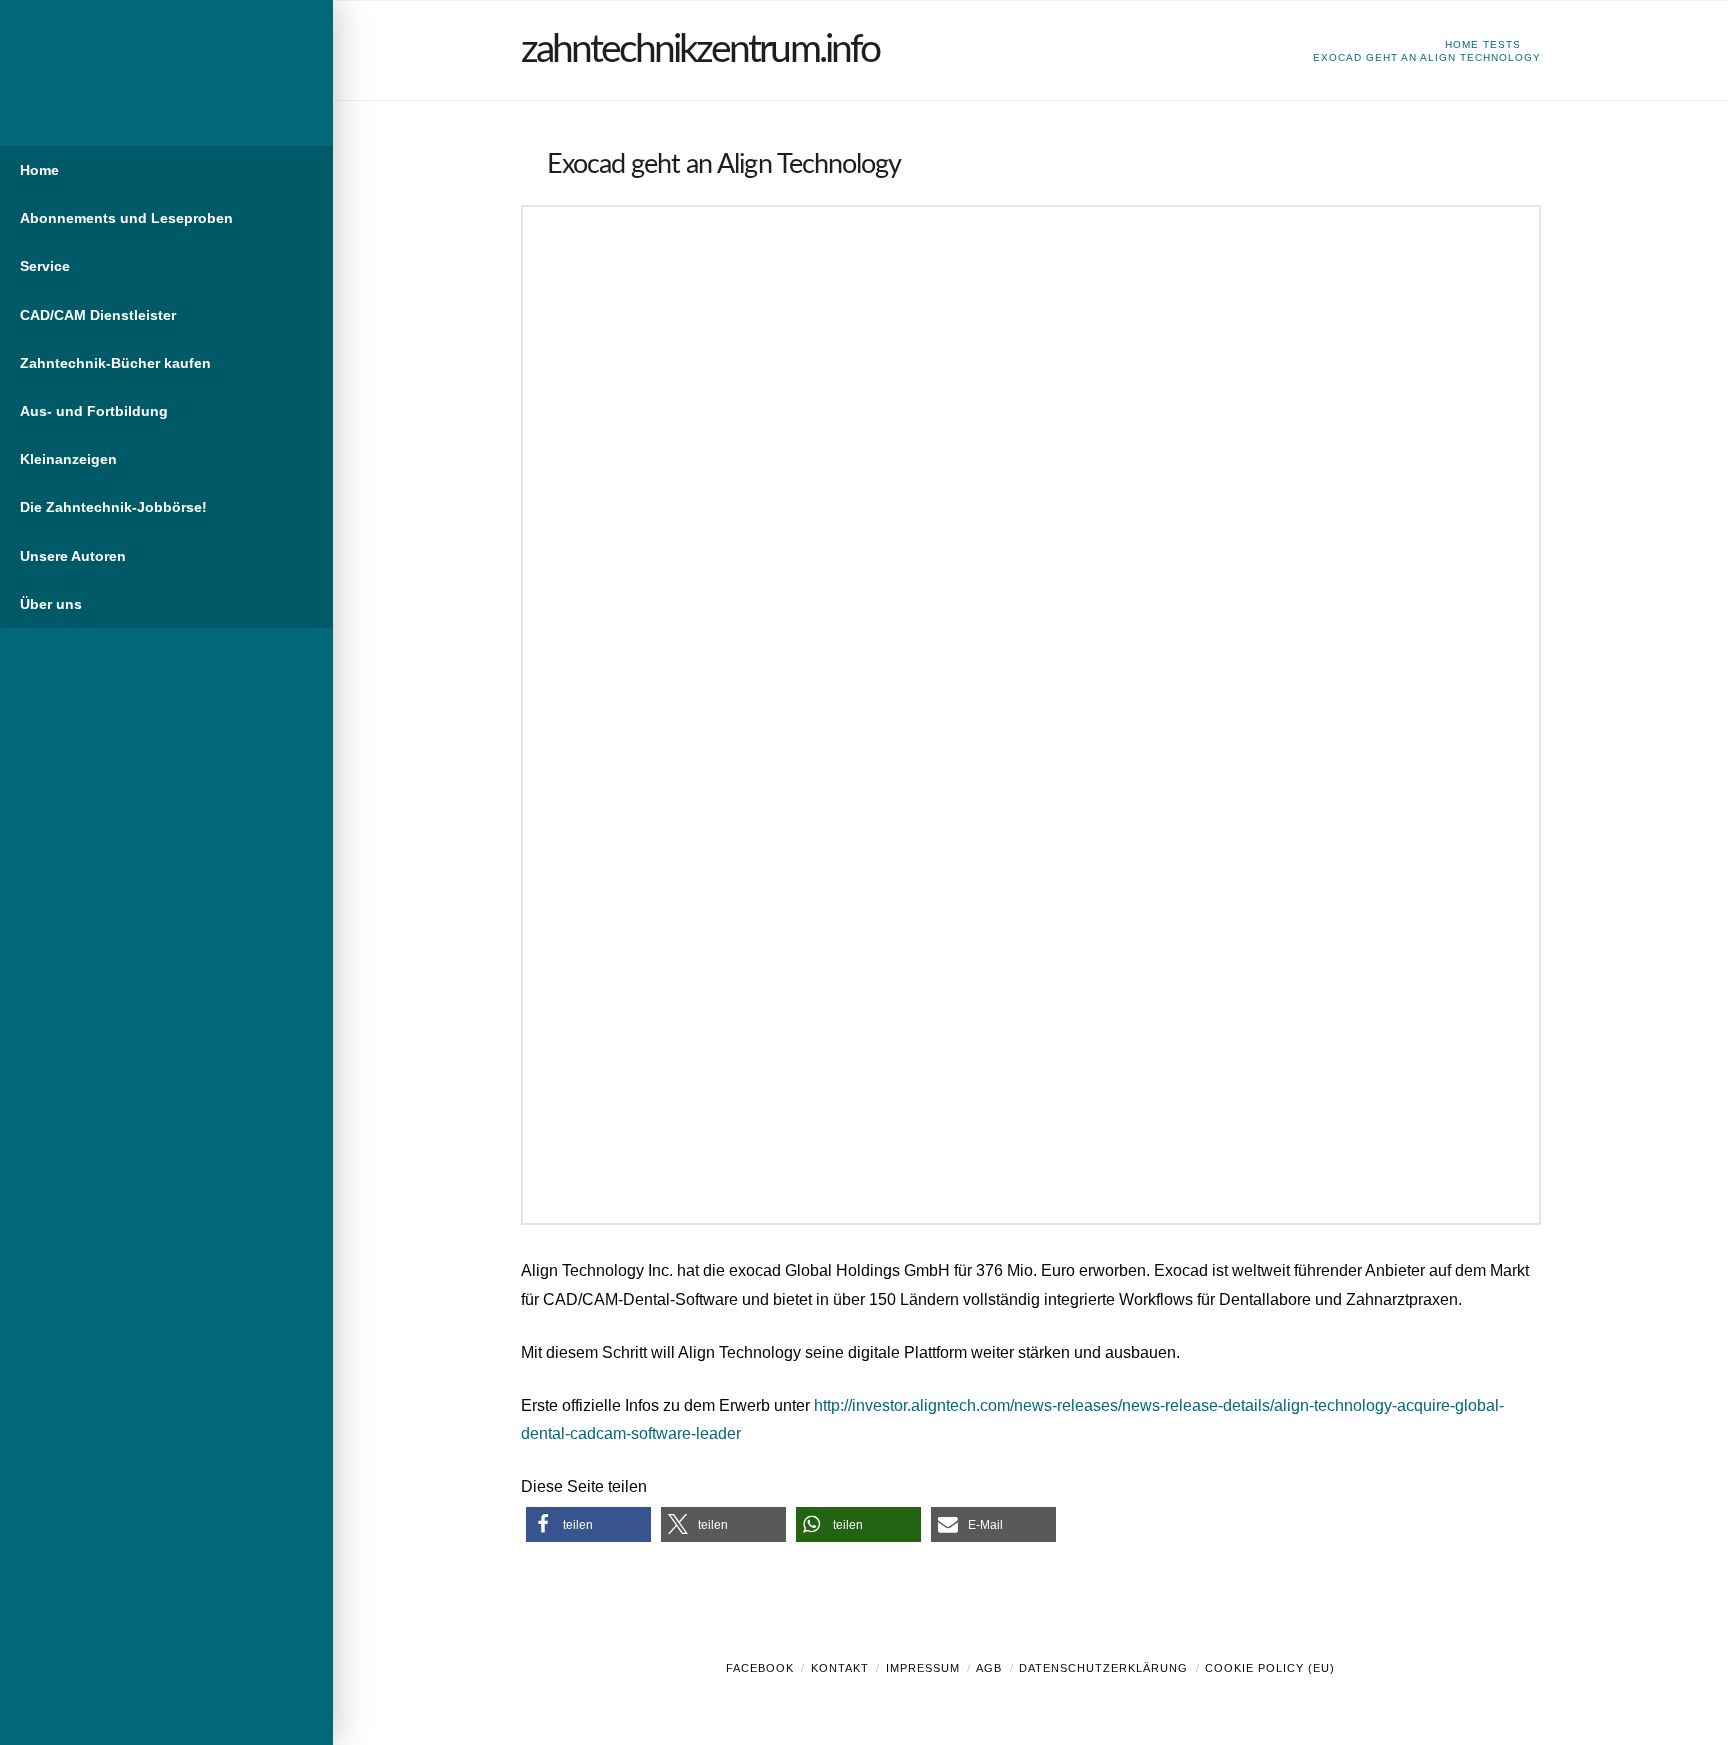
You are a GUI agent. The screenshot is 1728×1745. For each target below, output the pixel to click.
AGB (989, 1668)
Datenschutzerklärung (1103, 1668)
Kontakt (840, 1668)
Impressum (923, 1668)
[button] (588, 1524)
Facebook (760, 1668)
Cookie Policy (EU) (1270, 1668)
